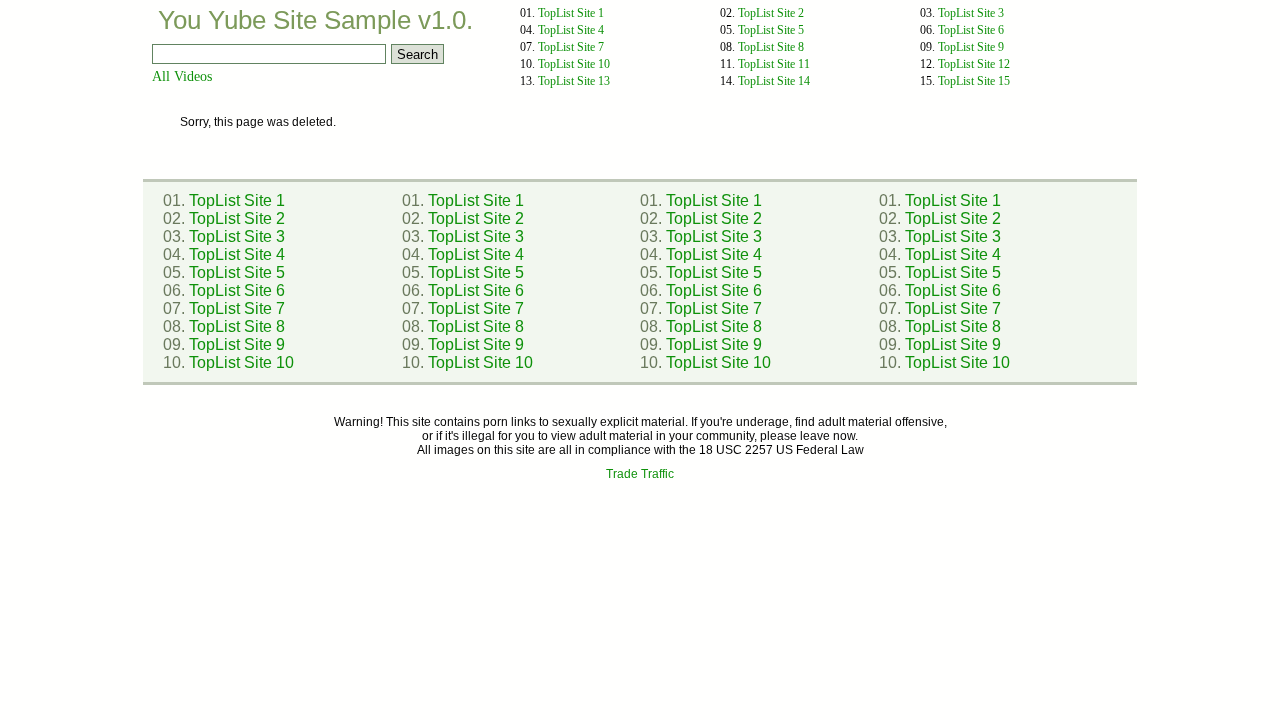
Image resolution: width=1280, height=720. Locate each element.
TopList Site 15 (974, 81)
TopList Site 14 (774, 81)
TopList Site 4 (571, 30)
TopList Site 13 (574, 81)
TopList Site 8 (771, 47)
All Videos (182, 76)
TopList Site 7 (571, 47)
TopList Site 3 (971, 13)
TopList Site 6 (971, 30)
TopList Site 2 (771, 13)
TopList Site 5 (771, 30)
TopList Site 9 (971, 47)
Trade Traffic (640, 474)
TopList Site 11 (774, 64)
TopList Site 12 (974, 64)
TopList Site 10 (574, 64)
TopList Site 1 (571, 13)
